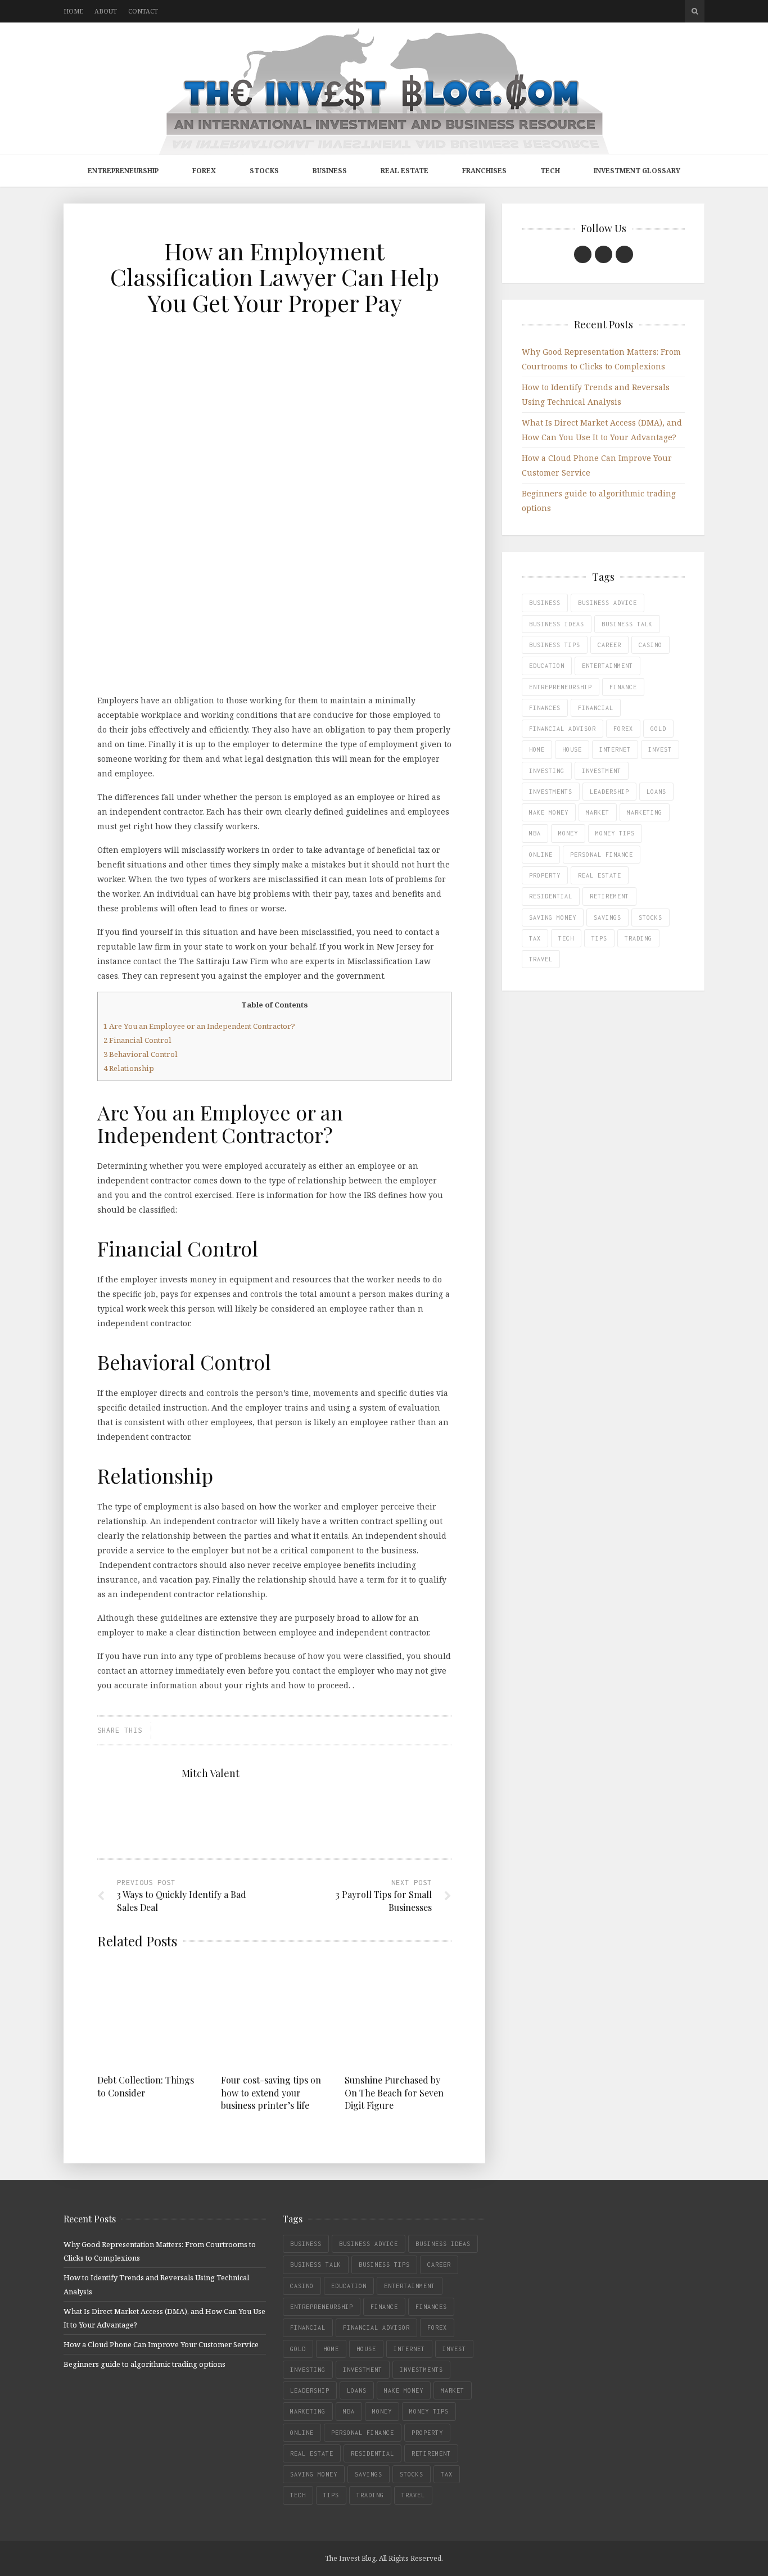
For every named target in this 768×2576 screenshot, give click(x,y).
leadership (609, 792)
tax (535, 938)
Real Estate (405, 171)
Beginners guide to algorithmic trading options (144, 2364)
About (106, 11)
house (572, 749)
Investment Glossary (637, 171)
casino (650, 645)
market (598, 812)
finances (545, 708)
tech (566, 938)
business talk (627, 624)
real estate (600, 875)
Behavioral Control (141, 1054)
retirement (609, 896)
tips (599, 938)
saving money (553, 918)
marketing (645, 812)
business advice (607, 603)
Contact (143, 11)
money (568, 833)
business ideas (557, 624)
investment (602, 771)
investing (547, 771)
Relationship (129, 1068)
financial (596, 708)
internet (615, 749)
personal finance (602, 855)
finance (623, 687)
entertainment (607, 666)
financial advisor (563, 729)
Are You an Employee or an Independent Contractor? (199, 1026)
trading (638, 938)
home (537, 749)
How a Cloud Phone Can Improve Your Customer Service (161, 2344)
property (545, 875)
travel (541, 959)
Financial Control (137, 1040)
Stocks (264, 171)
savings (607, 918)
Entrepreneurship (123, 171)
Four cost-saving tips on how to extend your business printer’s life (271, 2093)
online (541, 855)
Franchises (484, 171)
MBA (535, 833)
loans (656, 792)
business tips (555, 645)
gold (658, 729)
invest (660, 749)
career (609, 645)
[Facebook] (583, 254)
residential (551, 896)
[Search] (695, 11)
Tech (550, 171)
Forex (204, 171)
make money (549, 812)
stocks (650, 918)
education (547, 666)
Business (330, 171)
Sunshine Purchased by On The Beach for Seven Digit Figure (394, 2093)
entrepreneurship (561, 687)
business (545, 603)
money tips (615, 833)
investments (551, 792)
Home (73, 11)
